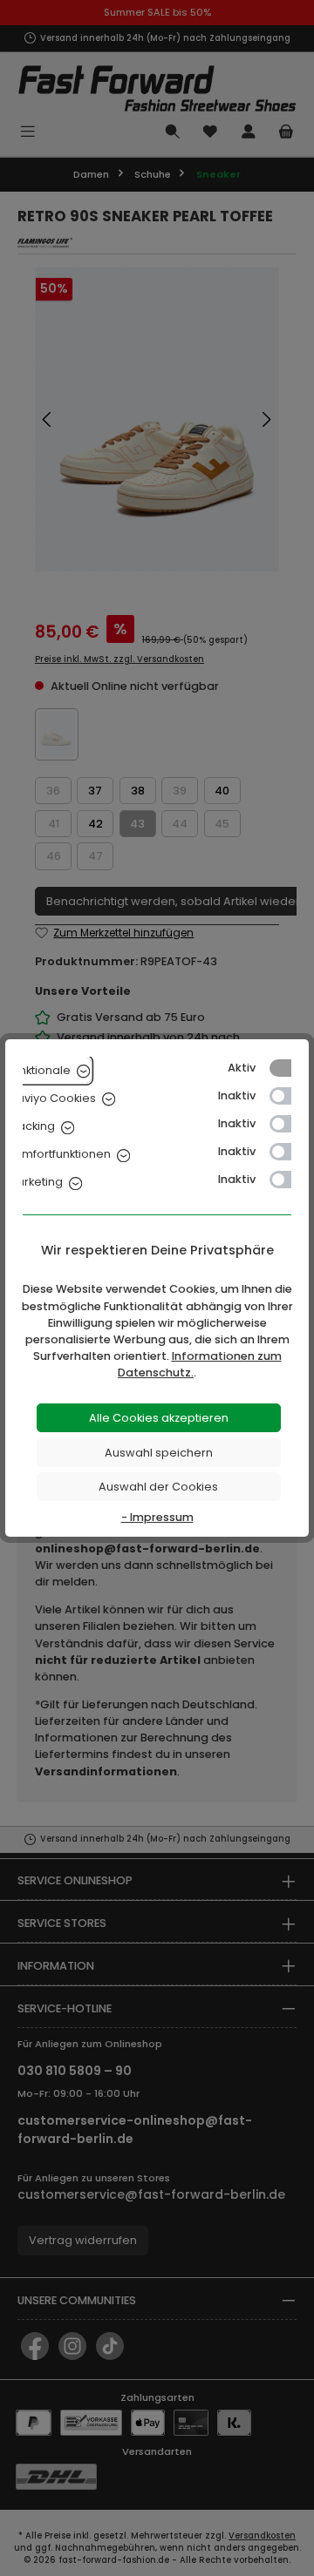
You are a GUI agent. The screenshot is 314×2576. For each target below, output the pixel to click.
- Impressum (157, 1517)
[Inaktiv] (289, 1096)
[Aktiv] (289, 1068)
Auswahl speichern (159, 1453)
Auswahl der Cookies (158, 1487)
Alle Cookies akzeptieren (159, 1418)
